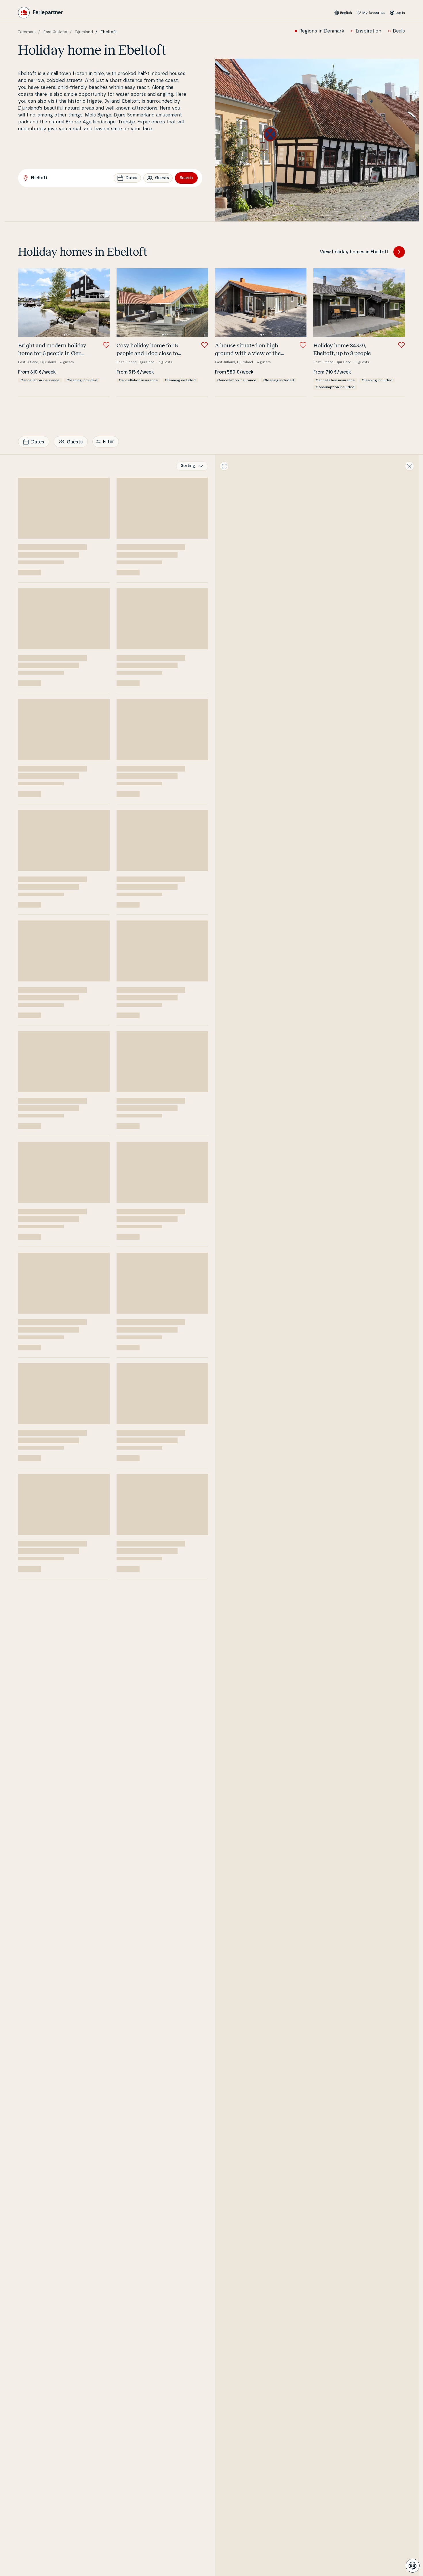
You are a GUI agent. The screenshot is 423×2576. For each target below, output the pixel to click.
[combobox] (192, 466)
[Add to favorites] (106, 345)
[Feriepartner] (40, 13)
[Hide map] (409, 466)
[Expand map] (224, 466)
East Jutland (55, 32)
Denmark (27, 32)
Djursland (84, 32)
